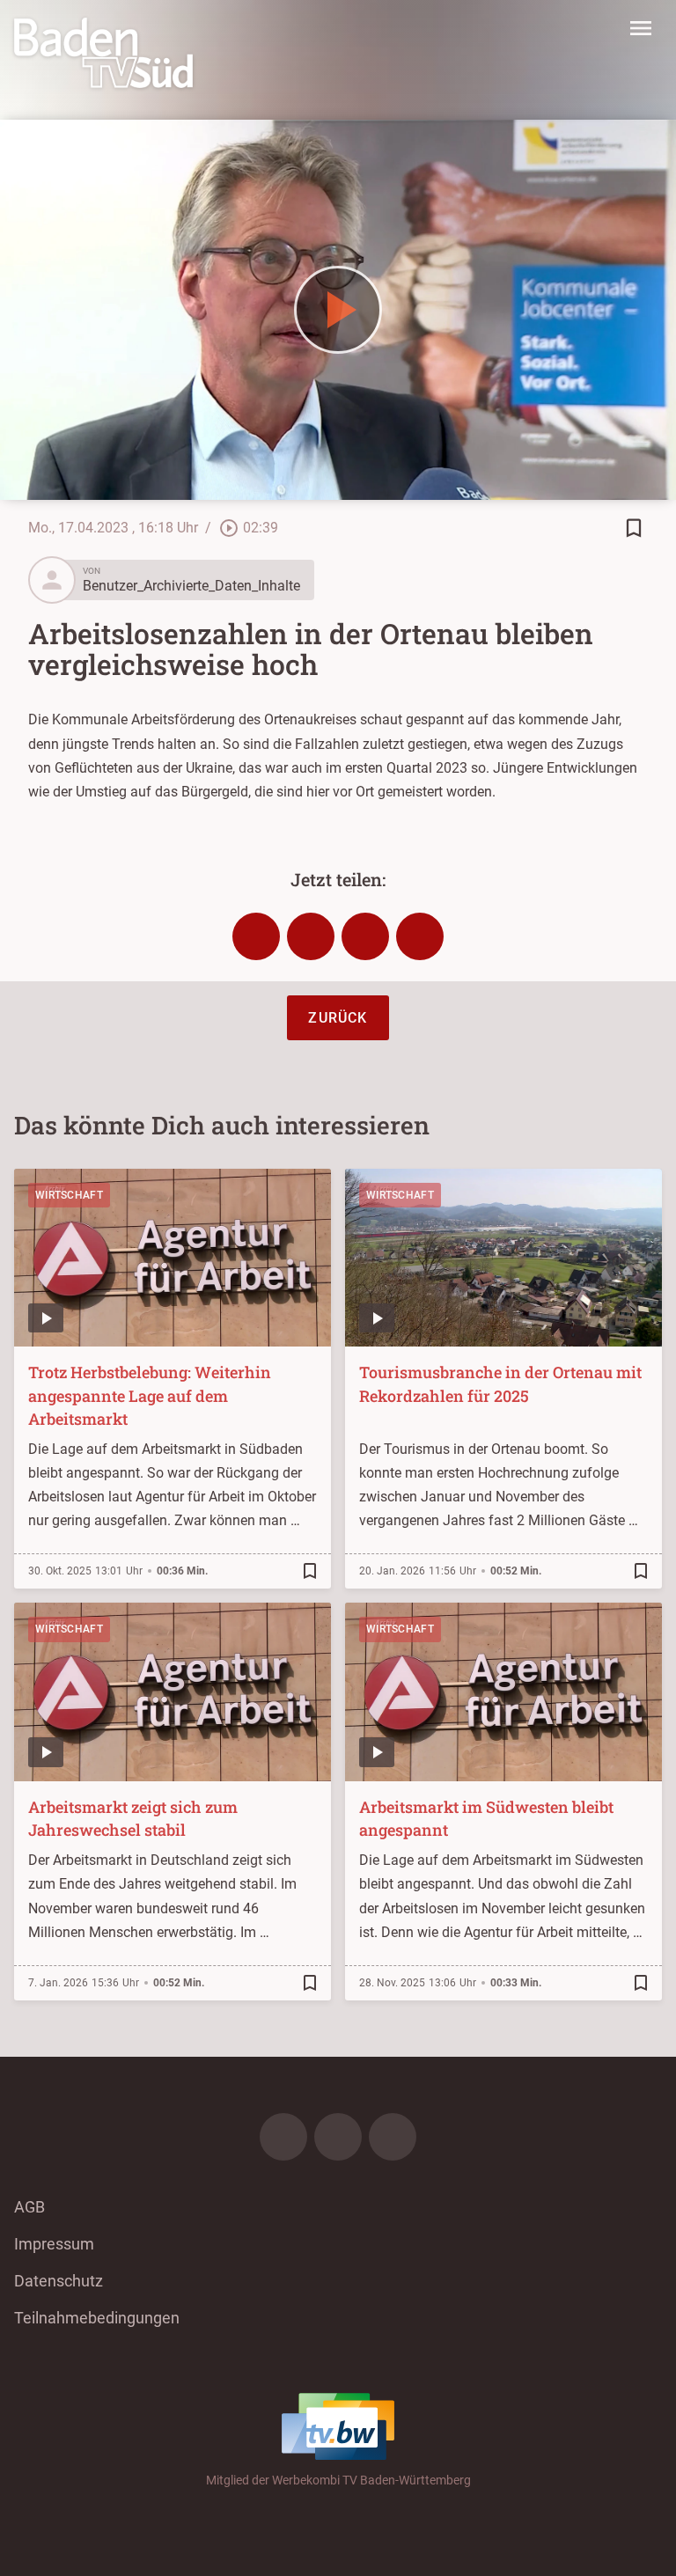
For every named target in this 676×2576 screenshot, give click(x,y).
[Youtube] (393, 2137)
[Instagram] (338, 2137)
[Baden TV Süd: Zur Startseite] (103, 53)
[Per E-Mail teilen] (420, 936)
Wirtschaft (69, 1195)
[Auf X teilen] (311, 936)
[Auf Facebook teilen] (256, 936)
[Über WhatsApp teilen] (365, 936)
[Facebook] (283, 2137)
